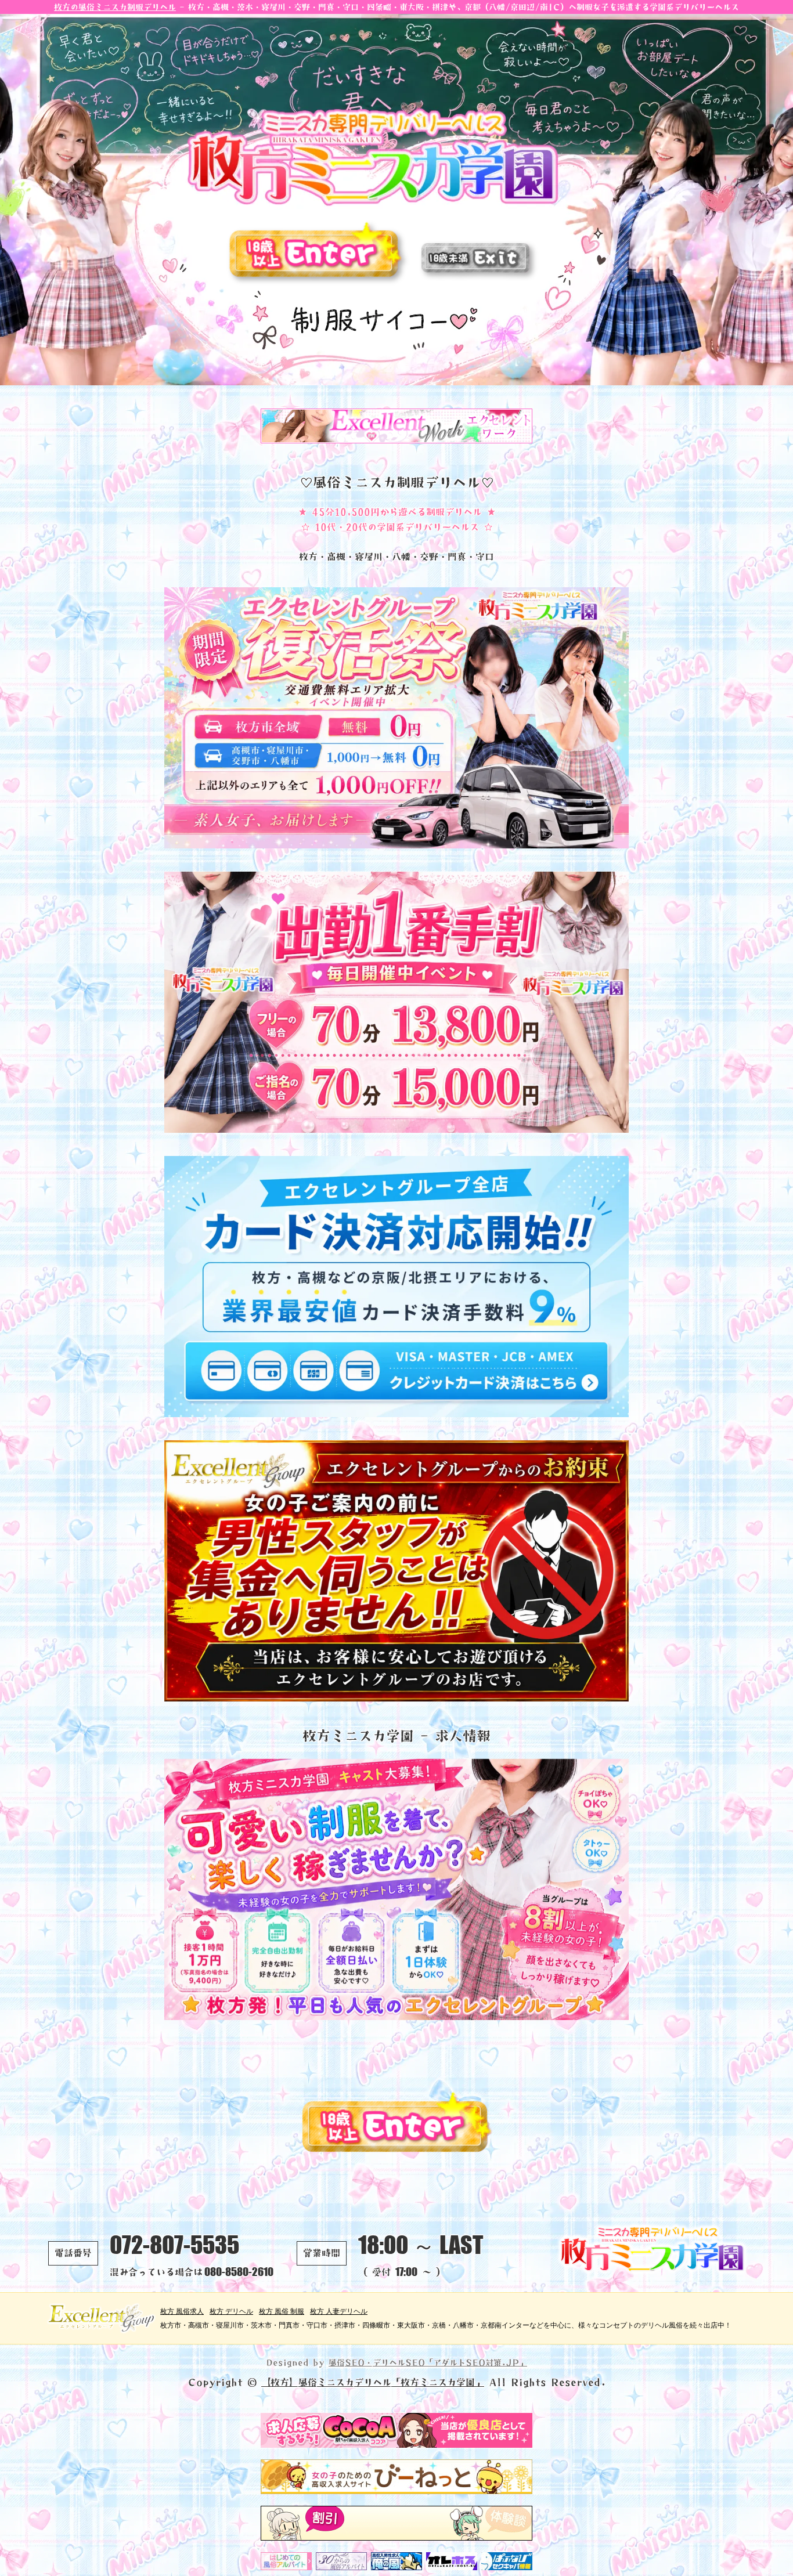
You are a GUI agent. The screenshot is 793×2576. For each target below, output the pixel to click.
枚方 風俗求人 (182, 2311)
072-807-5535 (174, 2245)
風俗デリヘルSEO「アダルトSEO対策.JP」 (428, 2362)
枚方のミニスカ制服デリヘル (115, 7)
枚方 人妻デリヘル (339, 2311)
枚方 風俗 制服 (282, 2311)
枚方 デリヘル (231, 2311)
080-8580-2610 (239, 2272)
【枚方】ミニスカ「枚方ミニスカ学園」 (373, 2382)
